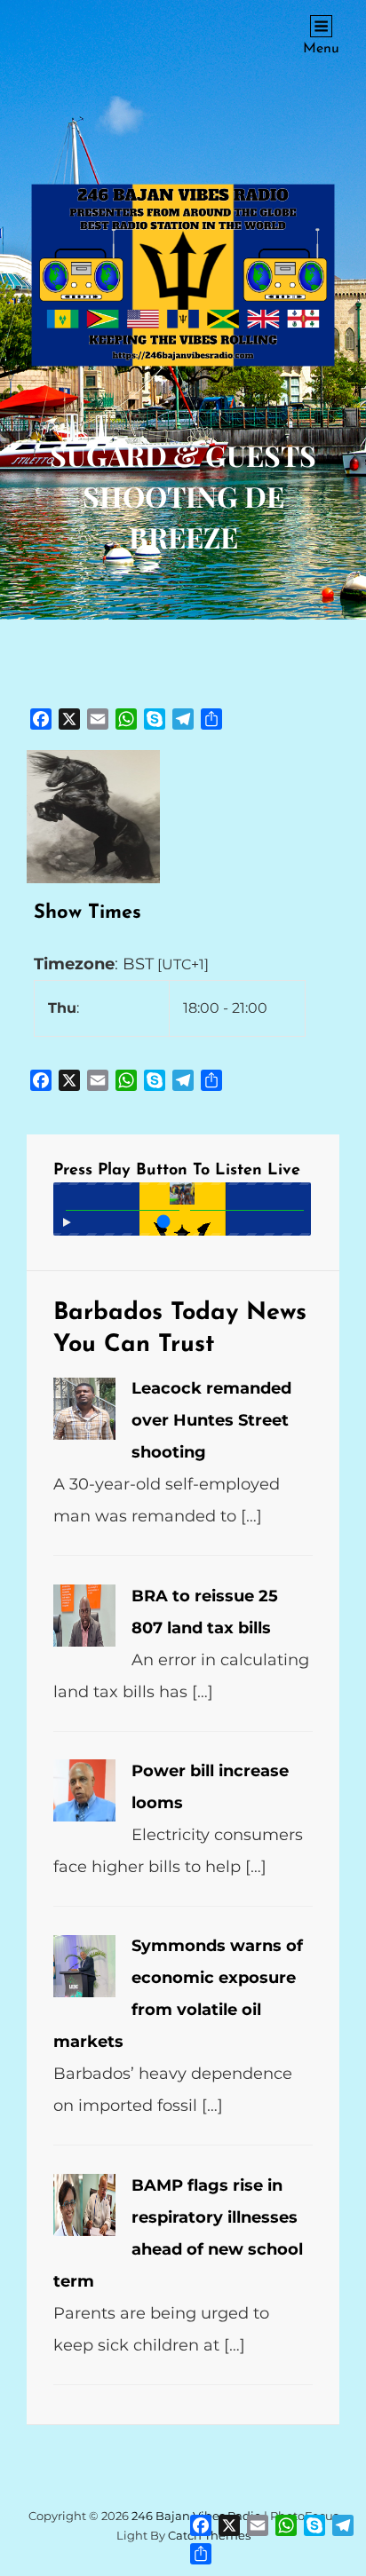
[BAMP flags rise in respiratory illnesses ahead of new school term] (84, 2205)
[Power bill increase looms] (84, 1790)
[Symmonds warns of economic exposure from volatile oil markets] (84, 1966)
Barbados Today (146, 1313)
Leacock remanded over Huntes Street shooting (211, 1420)
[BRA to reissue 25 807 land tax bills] (84, 1616)
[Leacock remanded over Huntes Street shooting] (84, 1409)
